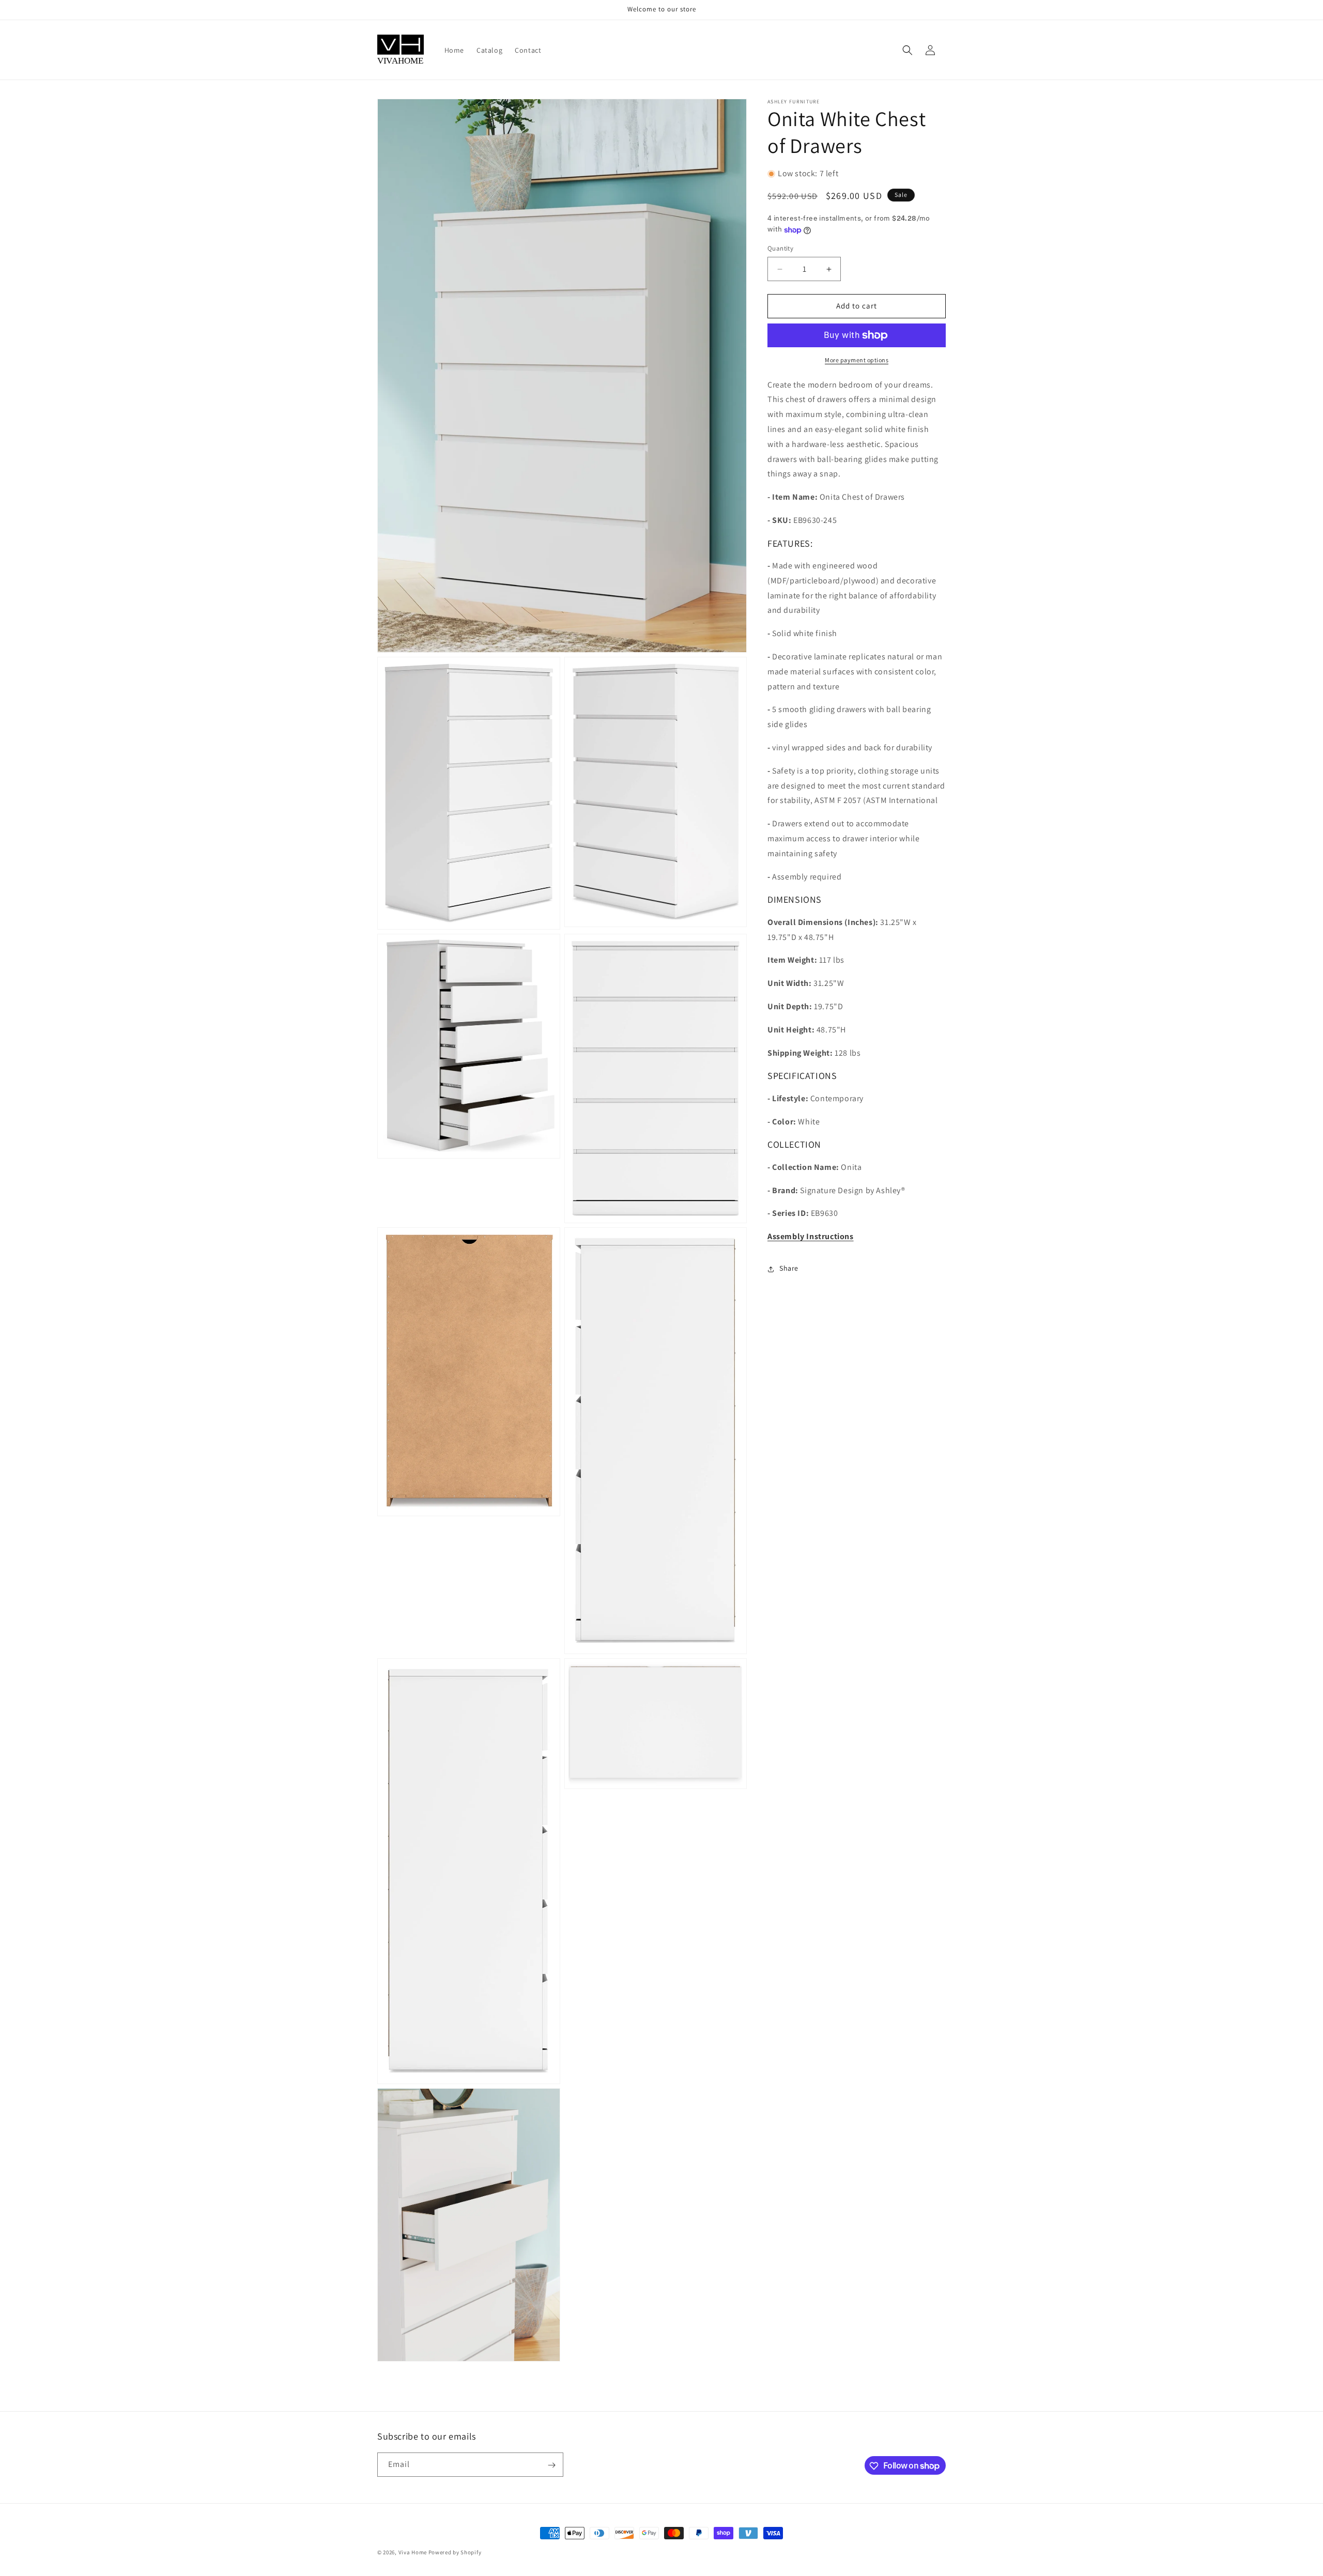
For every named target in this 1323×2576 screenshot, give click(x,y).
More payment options (857, 360)
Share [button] (789, 1269)
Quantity (780, 249)
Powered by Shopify (455, 2552)
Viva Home (413, 2552)
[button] (907, 50)
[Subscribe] (551, 2465)
